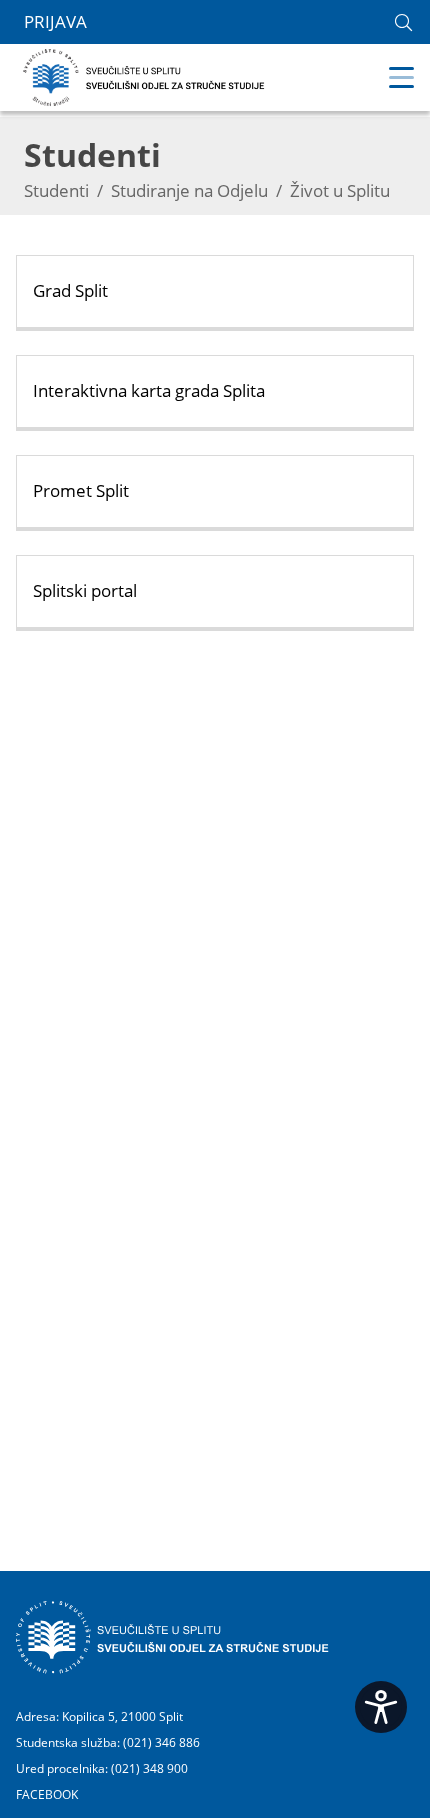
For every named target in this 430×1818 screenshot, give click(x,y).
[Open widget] (381, 1707)
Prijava (55, 22)
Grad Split (70, 290)
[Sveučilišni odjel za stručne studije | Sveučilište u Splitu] (144, 75)
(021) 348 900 (149, 1768)
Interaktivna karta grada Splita (149, 390)
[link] (403, 22)
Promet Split (81, 490)
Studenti (56, 190)
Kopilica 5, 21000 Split (122, 1716)
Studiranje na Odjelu (189, 190)
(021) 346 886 (161, 1742)
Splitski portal (85, 590)
